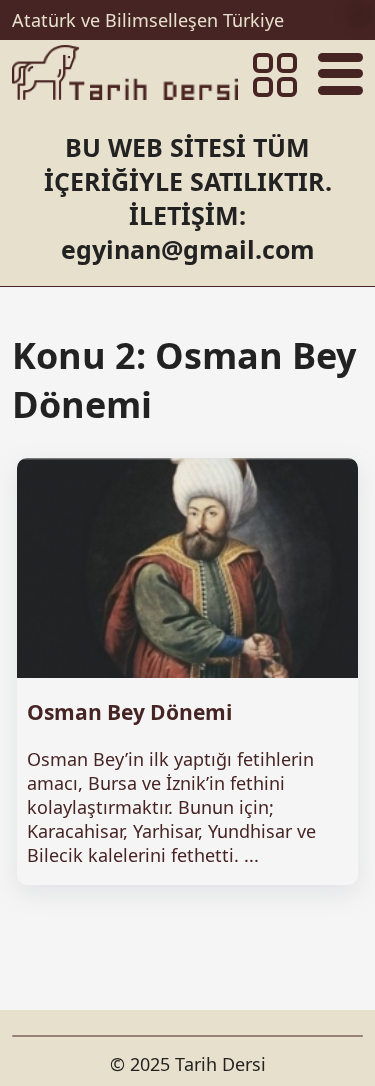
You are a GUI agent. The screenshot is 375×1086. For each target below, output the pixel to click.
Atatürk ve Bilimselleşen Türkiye (148, 20)
